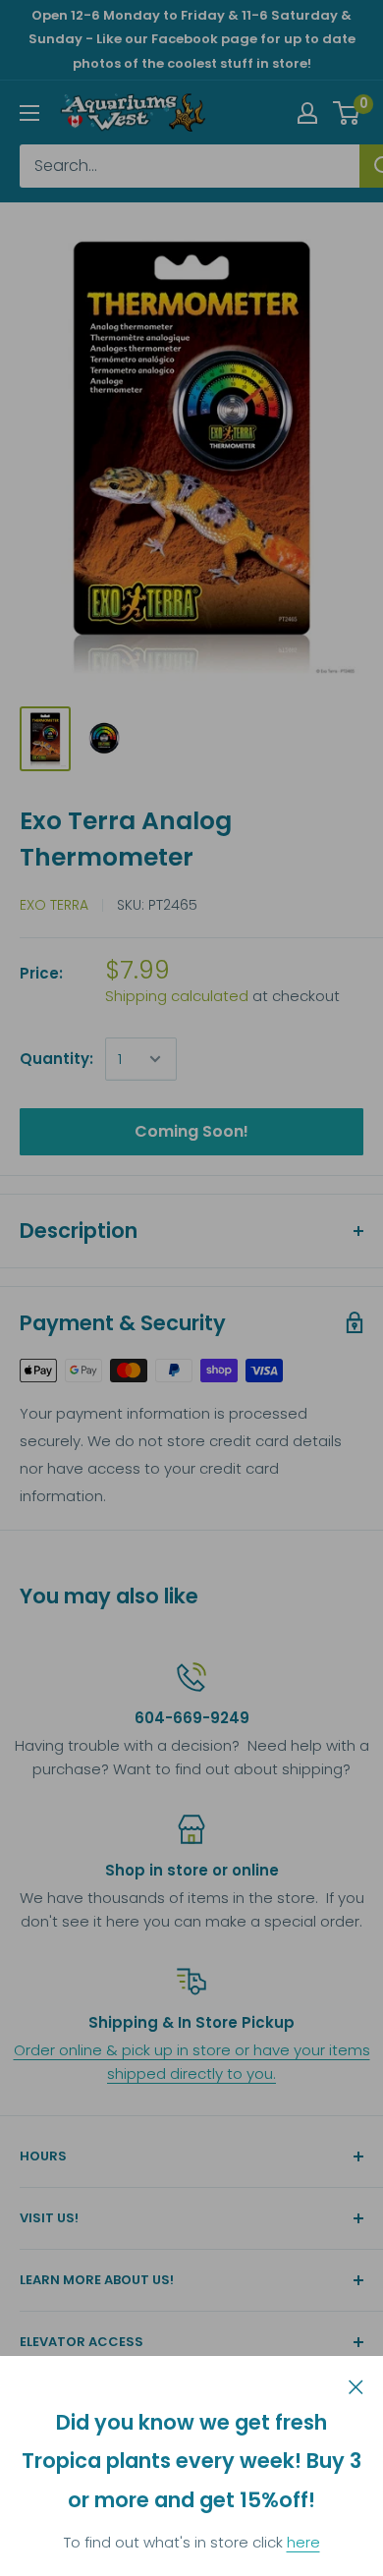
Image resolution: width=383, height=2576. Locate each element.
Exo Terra (54, 905)
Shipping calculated (177, 996)
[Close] (356, 2385)
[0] (347, 113)
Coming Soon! (191, 1131)
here (303, 2542)
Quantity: (56, 1059)
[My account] (307, 113)
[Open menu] (29, 113)
